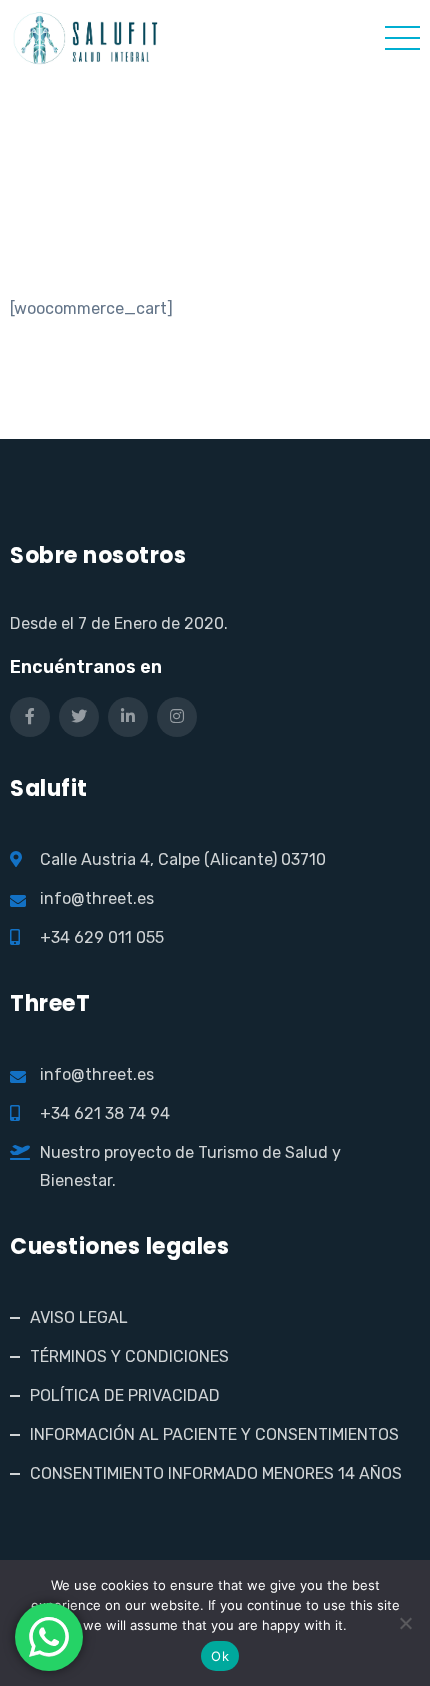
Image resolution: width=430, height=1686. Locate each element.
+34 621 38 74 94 (105, 1113)
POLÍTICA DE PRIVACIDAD (125, 1395)
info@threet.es (97, 898)
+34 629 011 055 (102, 937)
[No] (405, 1623)
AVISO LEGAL (79, 1317)
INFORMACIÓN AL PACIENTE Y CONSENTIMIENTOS (214, 1434)
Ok (220, 1656)
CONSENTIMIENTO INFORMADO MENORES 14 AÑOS (216, 1473)
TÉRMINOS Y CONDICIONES (129, 1356)
